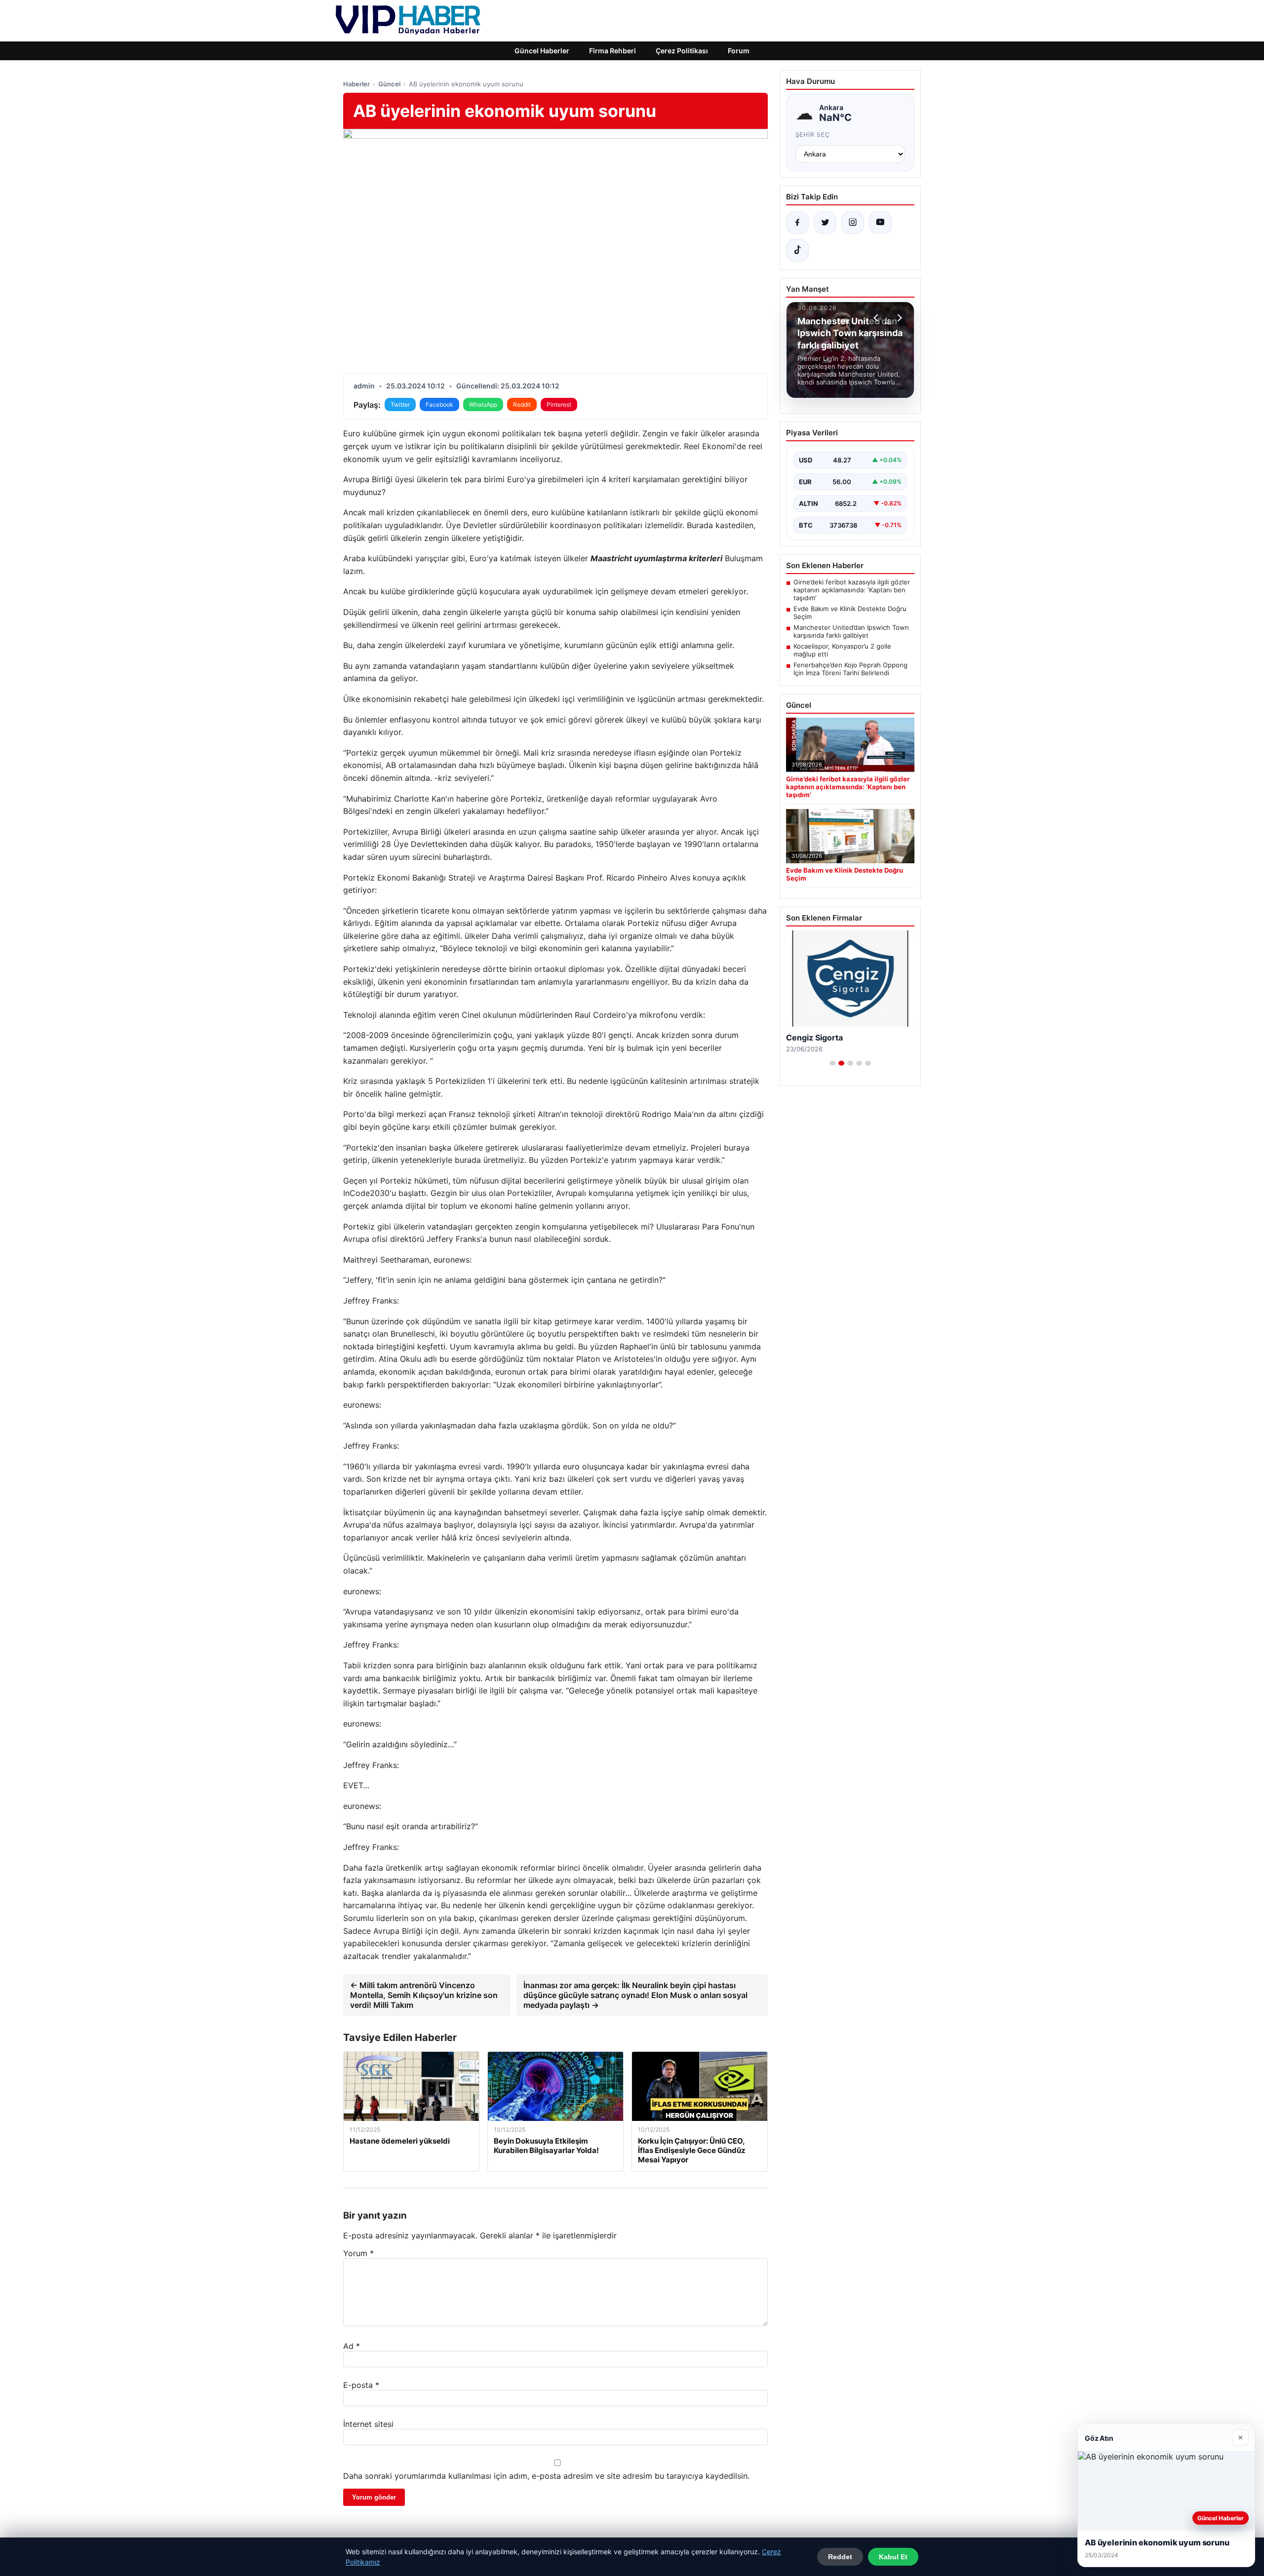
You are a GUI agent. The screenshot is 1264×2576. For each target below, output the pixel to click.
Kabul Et (893, 2557)
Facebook (439, 404)
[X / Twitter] (825, 223)
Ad (352, 2346)
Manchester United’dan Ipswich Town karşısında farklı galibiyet (851, 631)
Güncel (389, 84)
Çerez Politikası (682, 51)
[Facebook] (797, 223)
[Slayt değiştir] (832, 1063)
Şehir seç (813, 135)
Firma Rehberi (612, 51)
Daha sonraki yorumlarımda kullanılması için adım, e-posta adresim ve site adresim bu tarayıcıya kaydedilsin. (546, 2476)
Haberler (356, 84)
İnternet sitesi (368, 2424)
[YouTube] (880, 223)
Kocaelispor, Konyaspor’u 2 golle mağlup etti (842, 650)
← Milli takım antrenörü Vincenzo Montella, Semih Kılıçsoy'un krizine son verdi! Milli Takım (424, 1995)
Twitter (400, 404)
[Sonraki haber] (898, 318)
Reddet (840, 2557)
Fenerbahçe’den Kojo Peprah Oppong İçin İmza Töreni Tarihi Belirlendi (850, 669)
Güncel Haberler (542, 51)
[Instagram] (853, 223)
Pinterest (559, 404)
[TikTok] (797, 250)
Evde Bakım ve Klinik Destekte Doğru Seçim (850, 613)
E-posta (361, 2385)
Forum (739, 51)
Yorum (358, 2253)
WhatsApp (483, 404)
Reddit (522, 404)
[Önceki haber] (877, 318)
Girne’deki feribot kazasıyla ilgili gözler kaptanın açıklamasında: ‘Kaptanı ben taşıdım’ (852, 590)
